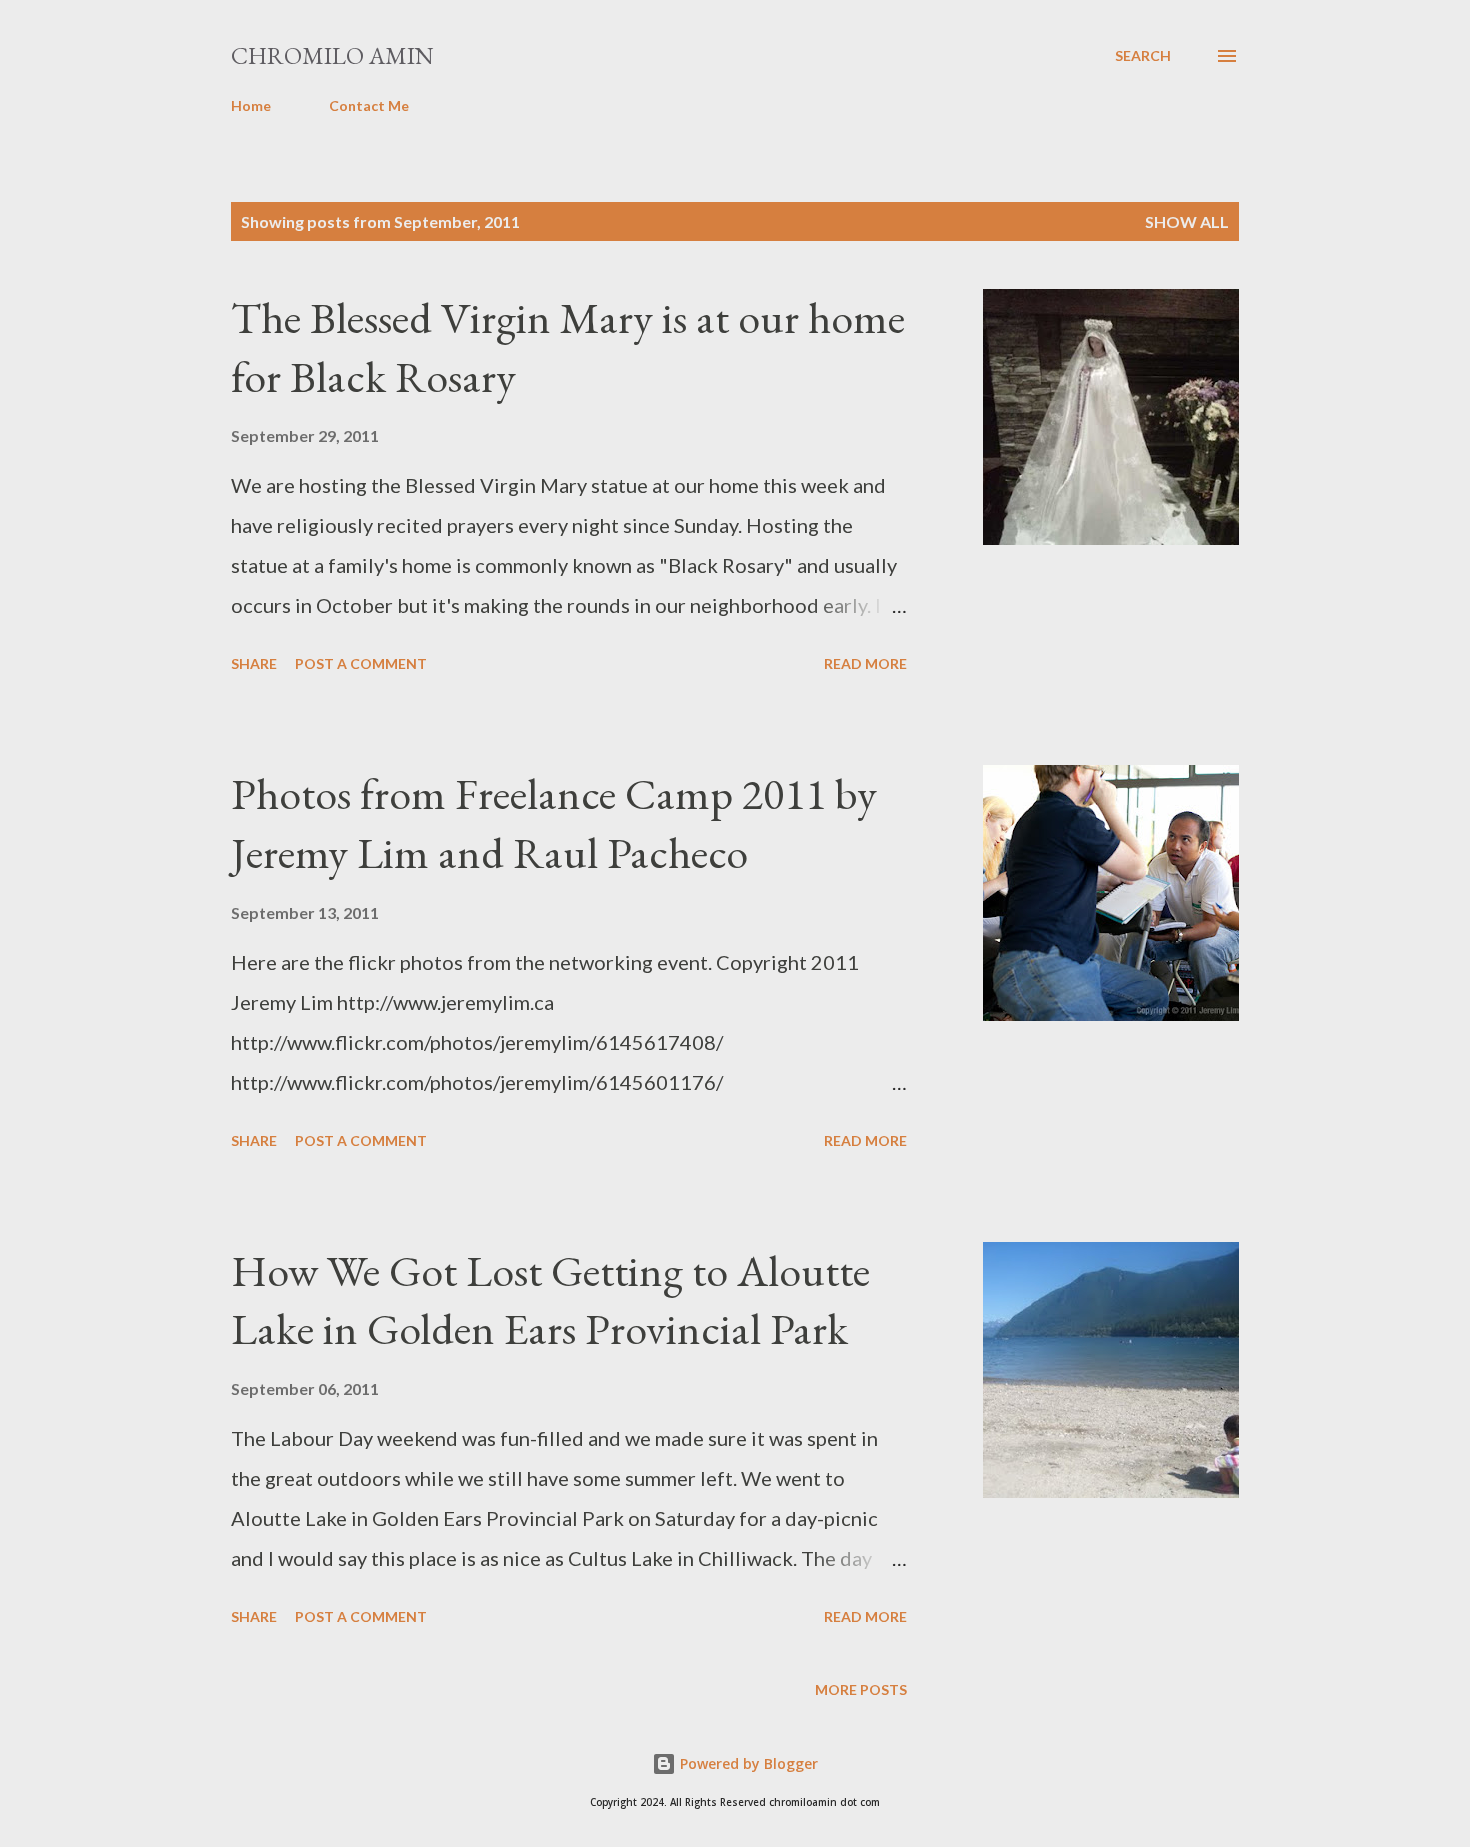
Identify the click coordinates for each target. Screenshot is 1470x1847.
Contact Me (369, 105)
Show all (1187, 221)
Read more (865, 663)
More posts (861, 1689)
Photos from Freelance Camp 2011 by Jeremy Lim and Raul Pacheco (554, 823)
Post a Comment (361, 663)
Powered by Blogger (747, 1763)
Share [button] (254, 663)
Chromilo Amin (332, 55)
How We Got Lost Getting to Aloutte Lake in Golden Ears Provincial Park (550, 1300)
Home (251, 105)
